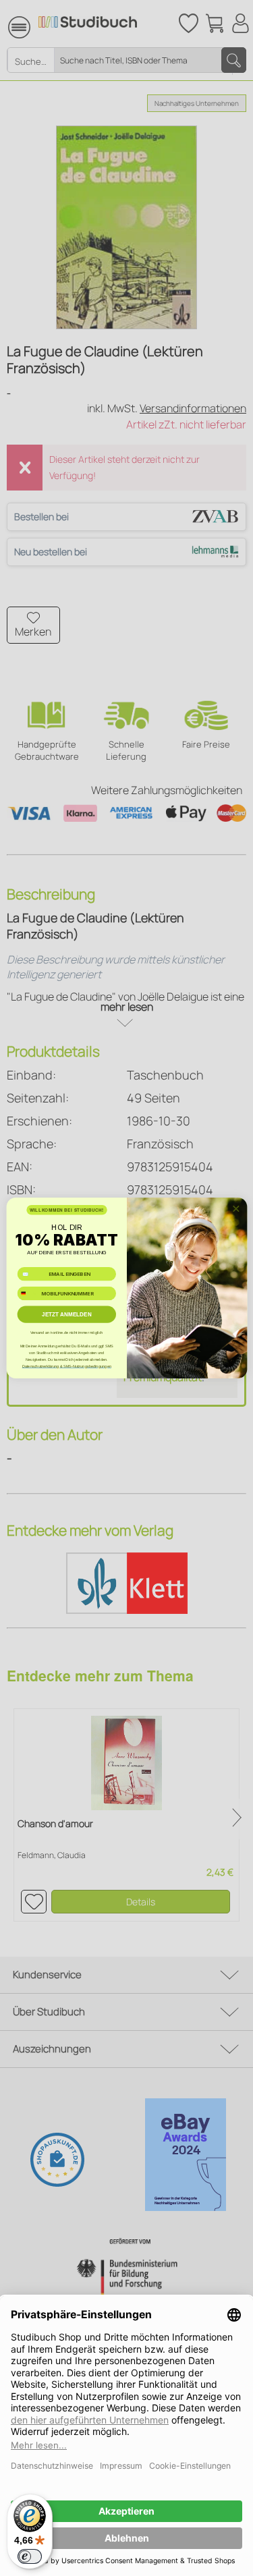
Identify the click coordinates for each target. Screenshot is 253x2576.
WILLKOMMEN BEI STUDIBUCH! (66, 1210)
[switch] (30, 2556)
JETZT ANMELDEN (67, 1315)
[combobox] (28, 1293)
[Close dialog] (235, 1208)
